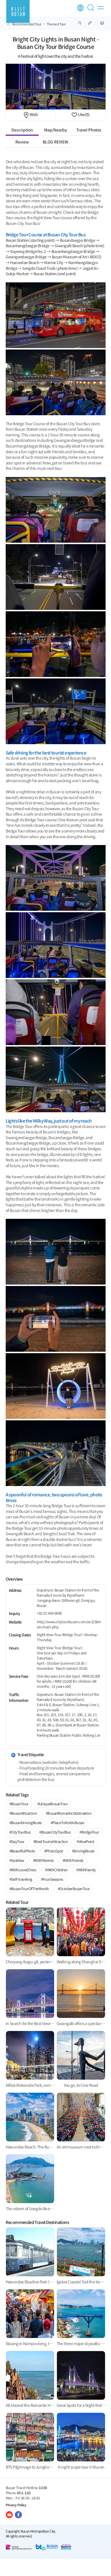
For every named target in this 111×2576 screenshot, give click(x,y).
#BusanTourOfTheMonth (29, 1889)
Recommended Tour (27, 24)
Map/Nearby (55, 130)
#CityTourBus (20, 1832)
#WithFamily (86, 1870)
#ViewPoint (85, 1841)
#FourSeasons (52, 1879)
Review (22, 142)
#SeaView (17, 1860)
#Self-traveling (21, 1879)
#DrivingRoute (83, 1851)
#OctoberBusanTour (74, 1889)
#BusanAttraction (23, 1813)
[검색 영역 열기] (92, 10)
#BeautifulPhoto (22, 1851)
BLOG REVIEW (55, 142)
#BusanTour (19, 1804)
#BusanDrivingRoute (26, 1823)
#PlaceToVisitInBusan (68, 1823)
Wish (34, 114)
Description (22, 130)
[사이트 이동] (9, 2515)
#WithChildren (56, 1870)
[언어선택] (80, 8)
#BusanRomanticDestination (69, 1813)
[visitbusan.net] (18, 11)
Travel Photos (89, 130)
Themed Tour (56, 24)
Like (83, 114)
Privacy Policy (16, 2505)
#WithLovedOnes (23, 1870)
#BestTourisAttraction (51, 1841)
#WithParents (43, 1860)
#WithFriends (73, 1860)
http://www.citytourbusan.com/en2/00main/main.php (69, 1624)
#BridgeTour (89, 1832)
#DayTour (17, 1841)
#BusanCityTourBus (55, 1832)
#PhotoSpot (54, 1851)
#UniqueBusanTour (53, 1804)
